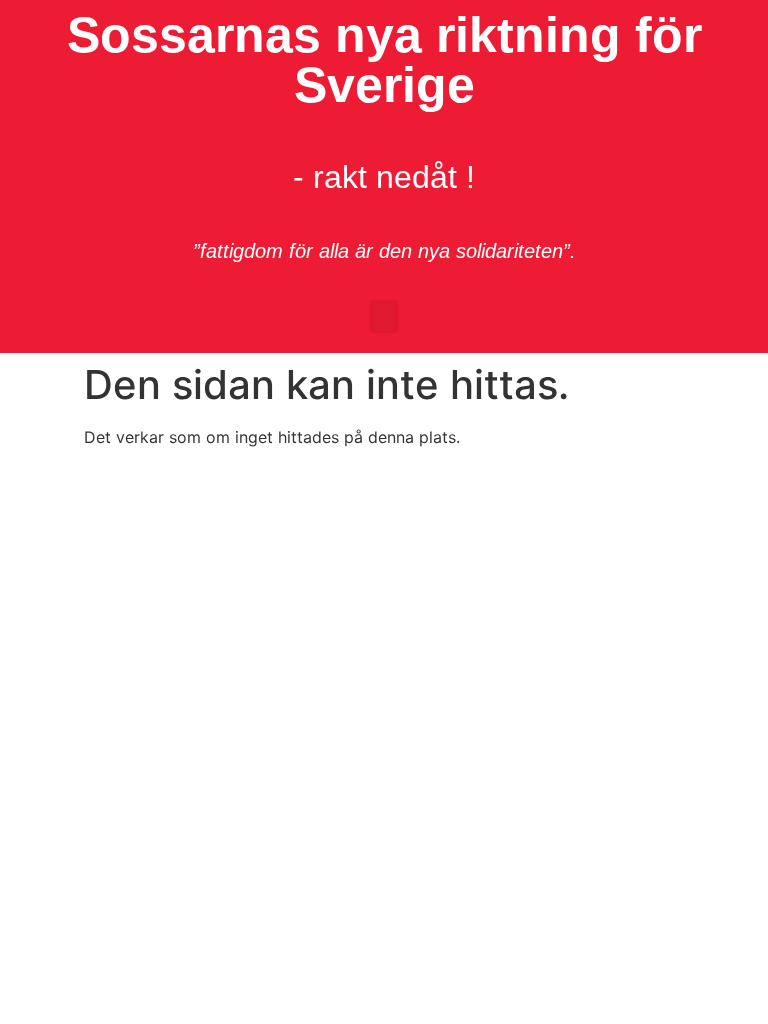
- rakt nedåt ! (384, 177)
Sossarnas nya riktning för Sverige (384, 60)
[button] (384, 316)
